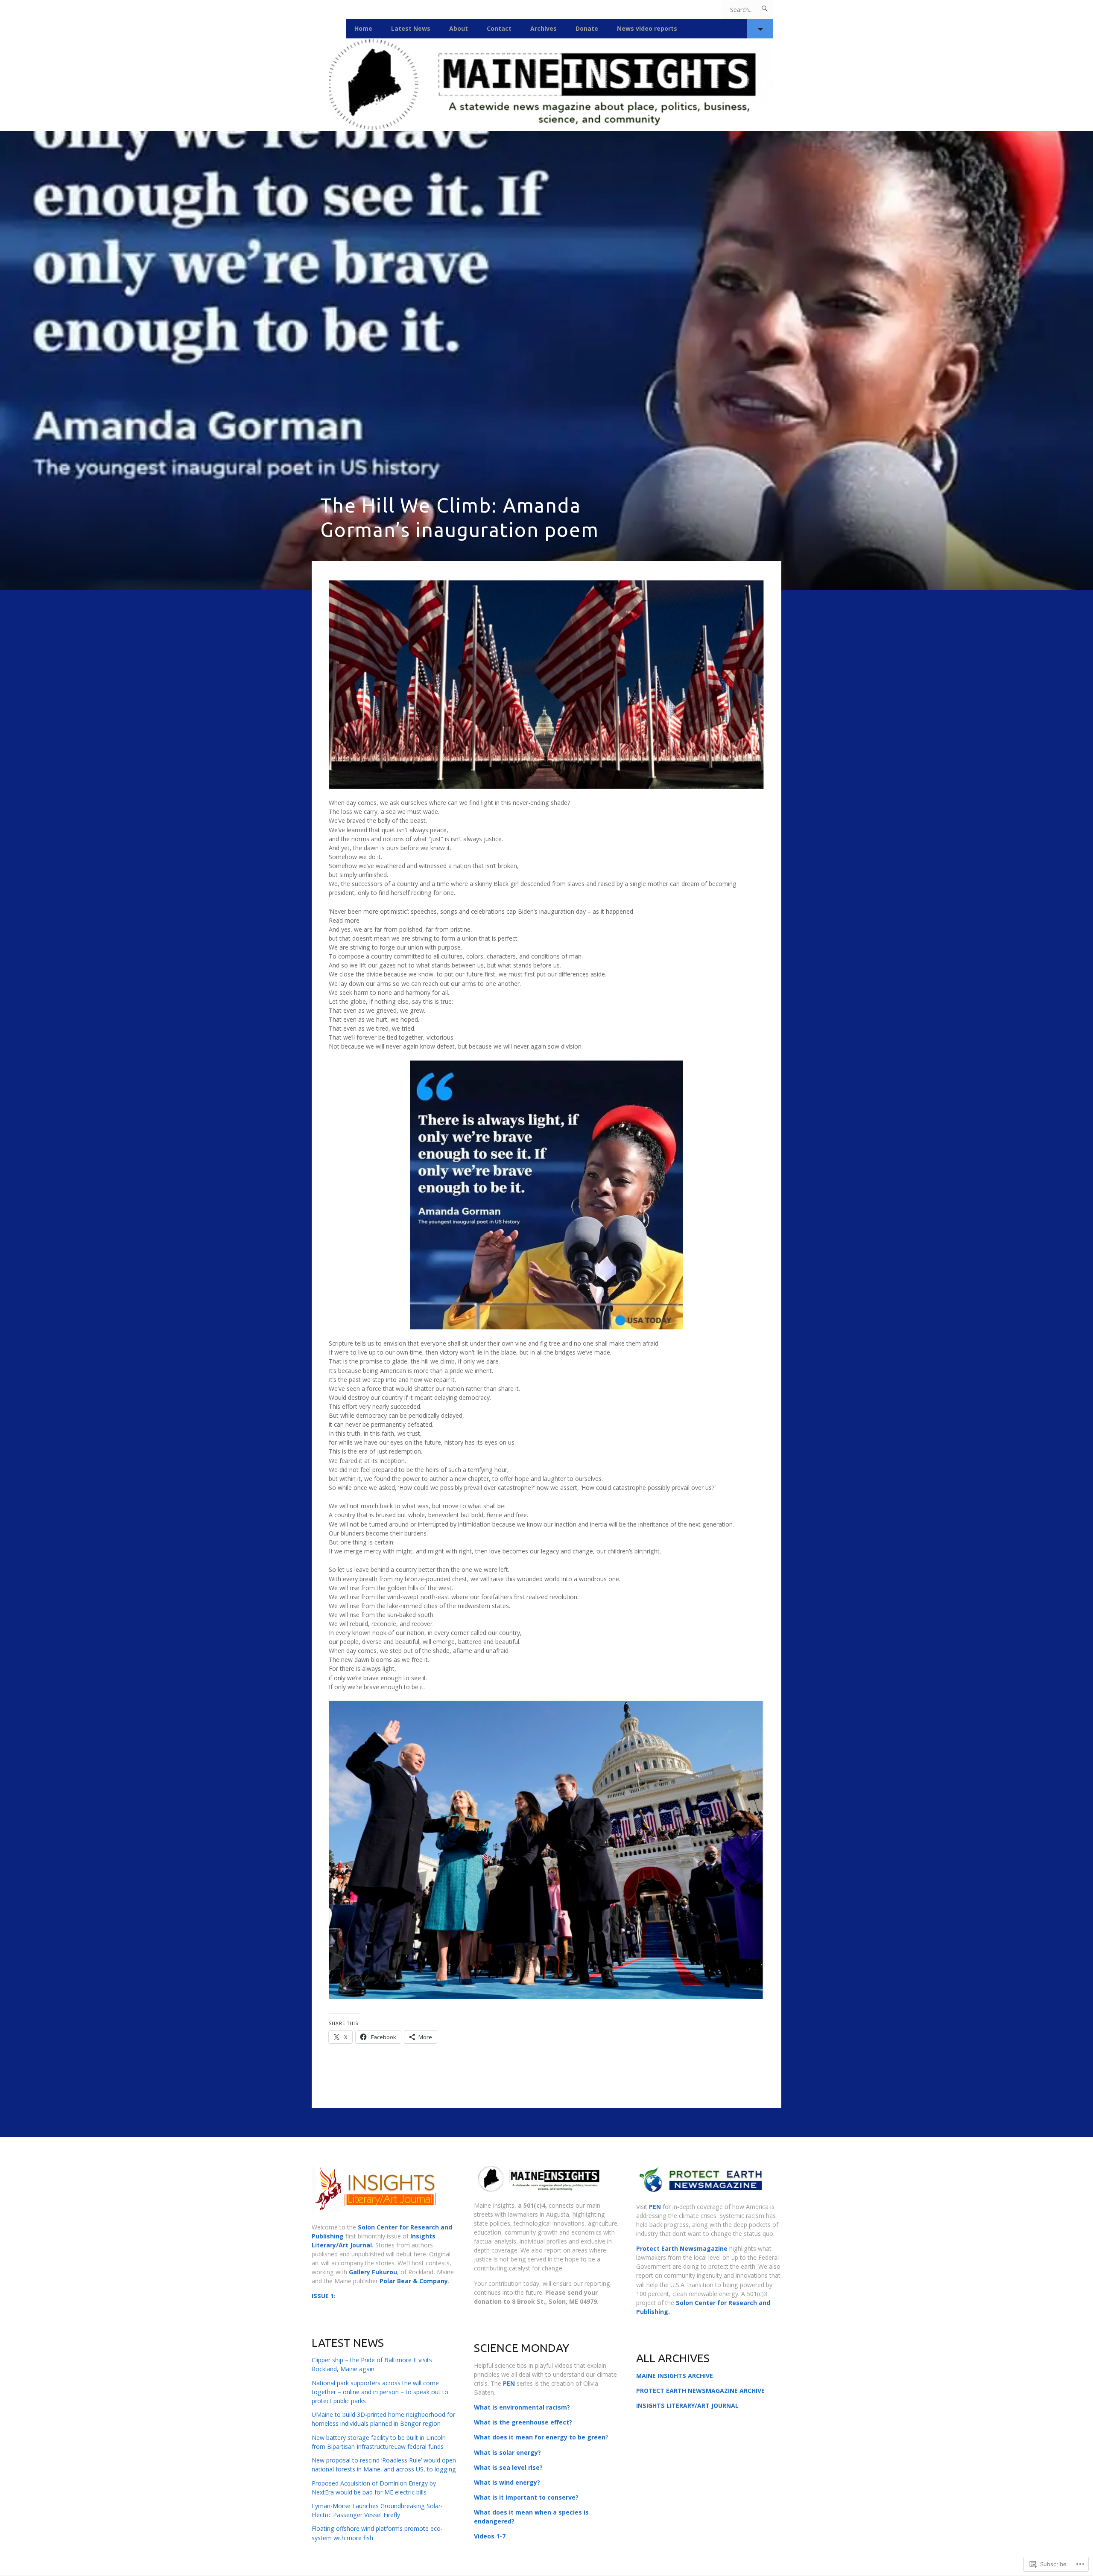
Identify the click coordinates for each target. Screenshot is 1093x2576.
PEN (509, 2383)
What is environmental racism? (522, 2407)
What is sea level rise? (508, 2467)
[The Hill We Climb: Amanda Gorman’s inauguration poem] (546, 360)
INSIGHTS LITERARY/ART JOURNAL (687, 2406)
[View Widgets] (760, 29)
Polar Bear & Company (414, 2281)
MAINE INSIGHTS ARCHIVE (675, 2376)
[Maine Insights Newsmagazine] (546, 85)
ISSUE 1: (324, 2296)
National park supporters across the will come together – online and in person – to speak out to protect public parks (380, 2392)
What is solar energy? (507, 2452)
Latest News (411, 28)
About (459, 28)
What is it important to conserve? (526, 2497)
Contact (499, 28)
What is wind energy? (507, 2482)
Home (363, 28)
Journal (361, 2245)
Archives (544, 28)
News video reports (647, 28)
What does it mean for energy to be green (540, 2437)
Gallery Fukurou (372, 2272)
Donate (587, 28)
